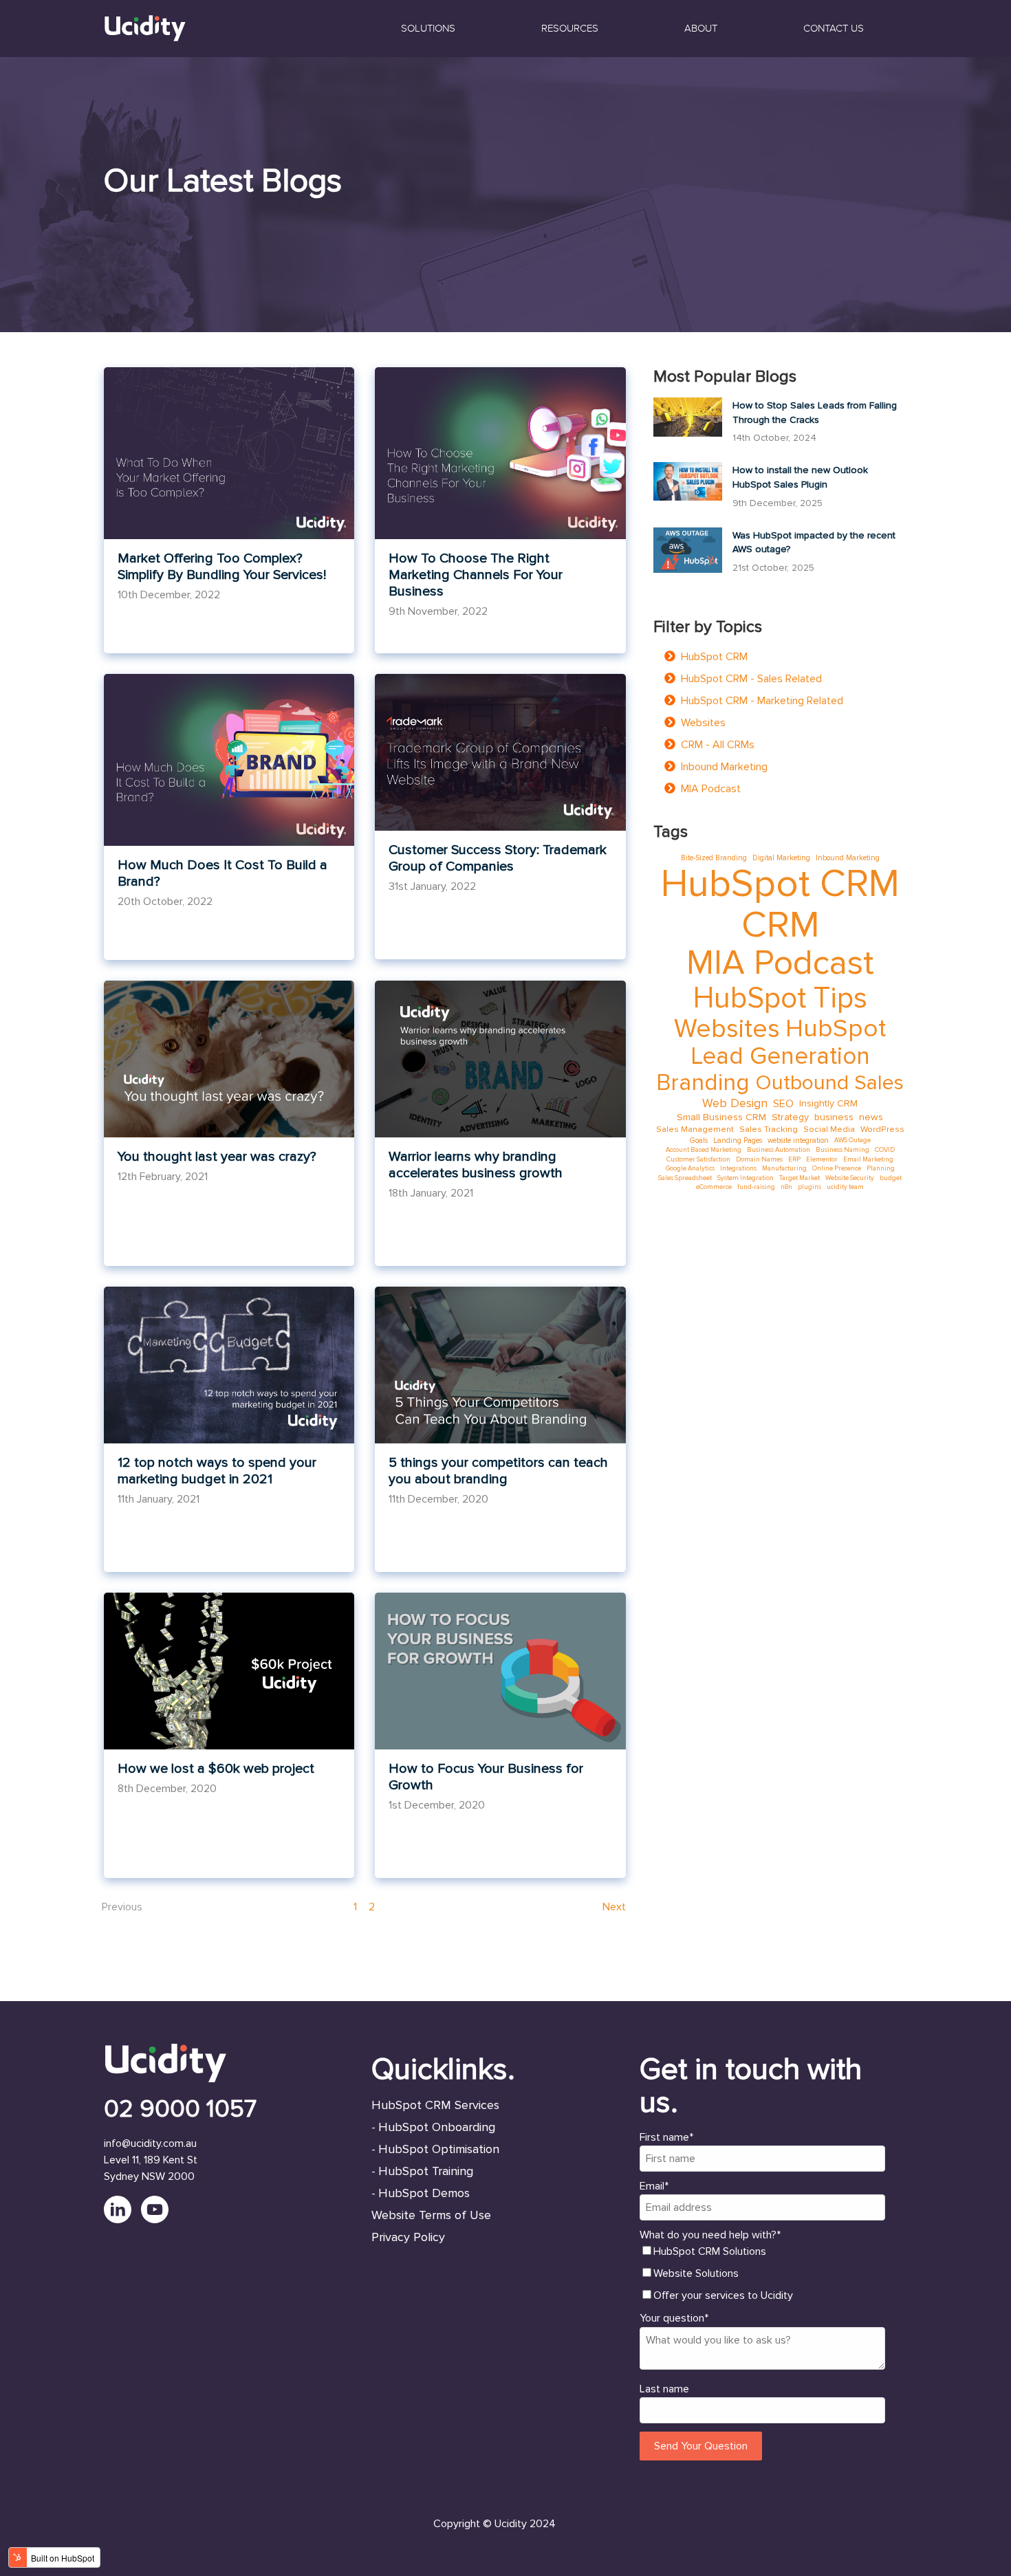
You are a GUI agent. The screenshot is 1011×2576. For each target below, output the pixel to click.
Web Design (735, 1103)
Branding (703, 1083)
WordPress (882, 1129)
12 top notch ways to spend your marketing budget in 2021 (217, 1471)
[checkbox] (762, 2273)
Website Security (850, 1178)
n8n (786, 1187)
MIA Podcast (711, 789)
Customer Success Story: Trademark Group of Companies (498, 858)
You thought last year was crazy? (217, 1157)
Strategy (790, 1117)
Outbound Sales (829, 1083)
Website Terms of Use (431, 2215)
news (871, 1117)
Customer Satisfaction (698, 1159)
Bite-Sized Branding (714, 858)
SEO (783, 1104)
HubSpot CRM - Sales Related (751, 679)
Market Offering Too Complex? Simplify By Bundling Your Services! (222, 567)
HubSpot (836, 1029)
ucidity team (845, 1187)
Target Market (800, 1178)
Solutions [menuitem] (428, 28)
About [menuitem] (701, 28)
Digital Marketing (781, 858)
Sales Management (695, 1129)
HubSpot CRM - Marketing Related (762, 701)
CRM (780, 925)
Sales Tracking (769, 1129)
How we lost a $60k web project (216, 1769)
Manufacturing (784, 1168)
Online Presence (837, 1168)
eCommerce (714, 1187)
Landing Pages (738, 1140)
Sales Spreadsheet (685, 1178)
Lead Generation (780, 1057)
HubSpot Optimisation (439, 2149)
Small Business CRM (721, 1117)
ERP (794, 1159)
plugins (809, 1187)
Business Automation (779, 1150)
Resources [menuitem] (570, 28)
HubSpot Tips (780, 998)
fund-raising (756, 1187)
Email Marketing (868, 1159)
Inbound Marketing (724, 767)
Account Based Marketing (704, 1150)
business (834, 1117)
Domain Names (759, 1159)
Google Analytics (690, 1168)
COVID (885, 1150)
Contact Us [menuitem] (834, 28)
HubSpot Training (426, 2171)
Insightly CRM (828, 1103)
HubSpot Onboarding (437, 2127)
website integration (798, 1140)
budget (891, 1178)
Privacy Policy (408, 2237)
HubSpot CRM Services (435, 2105)
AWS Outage (852, 1140)
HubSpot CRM (714, 657)
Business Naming (842, 1150)
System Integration (746, 1178)
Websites (703, 723)
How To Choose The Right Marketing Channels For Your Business (476, 575)
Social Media (829, 1129)
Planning (881, 1168)
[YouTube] (158, 2220)
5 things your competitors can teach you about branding (498, 1471)
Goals (698, 1140)
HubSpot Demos (424, 2193)
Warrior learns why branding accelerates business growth (476, 1165)
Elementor (822, 1159)
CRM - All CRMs (718, 745)
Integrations (738, 1168)
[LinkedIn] (122, 2220)
